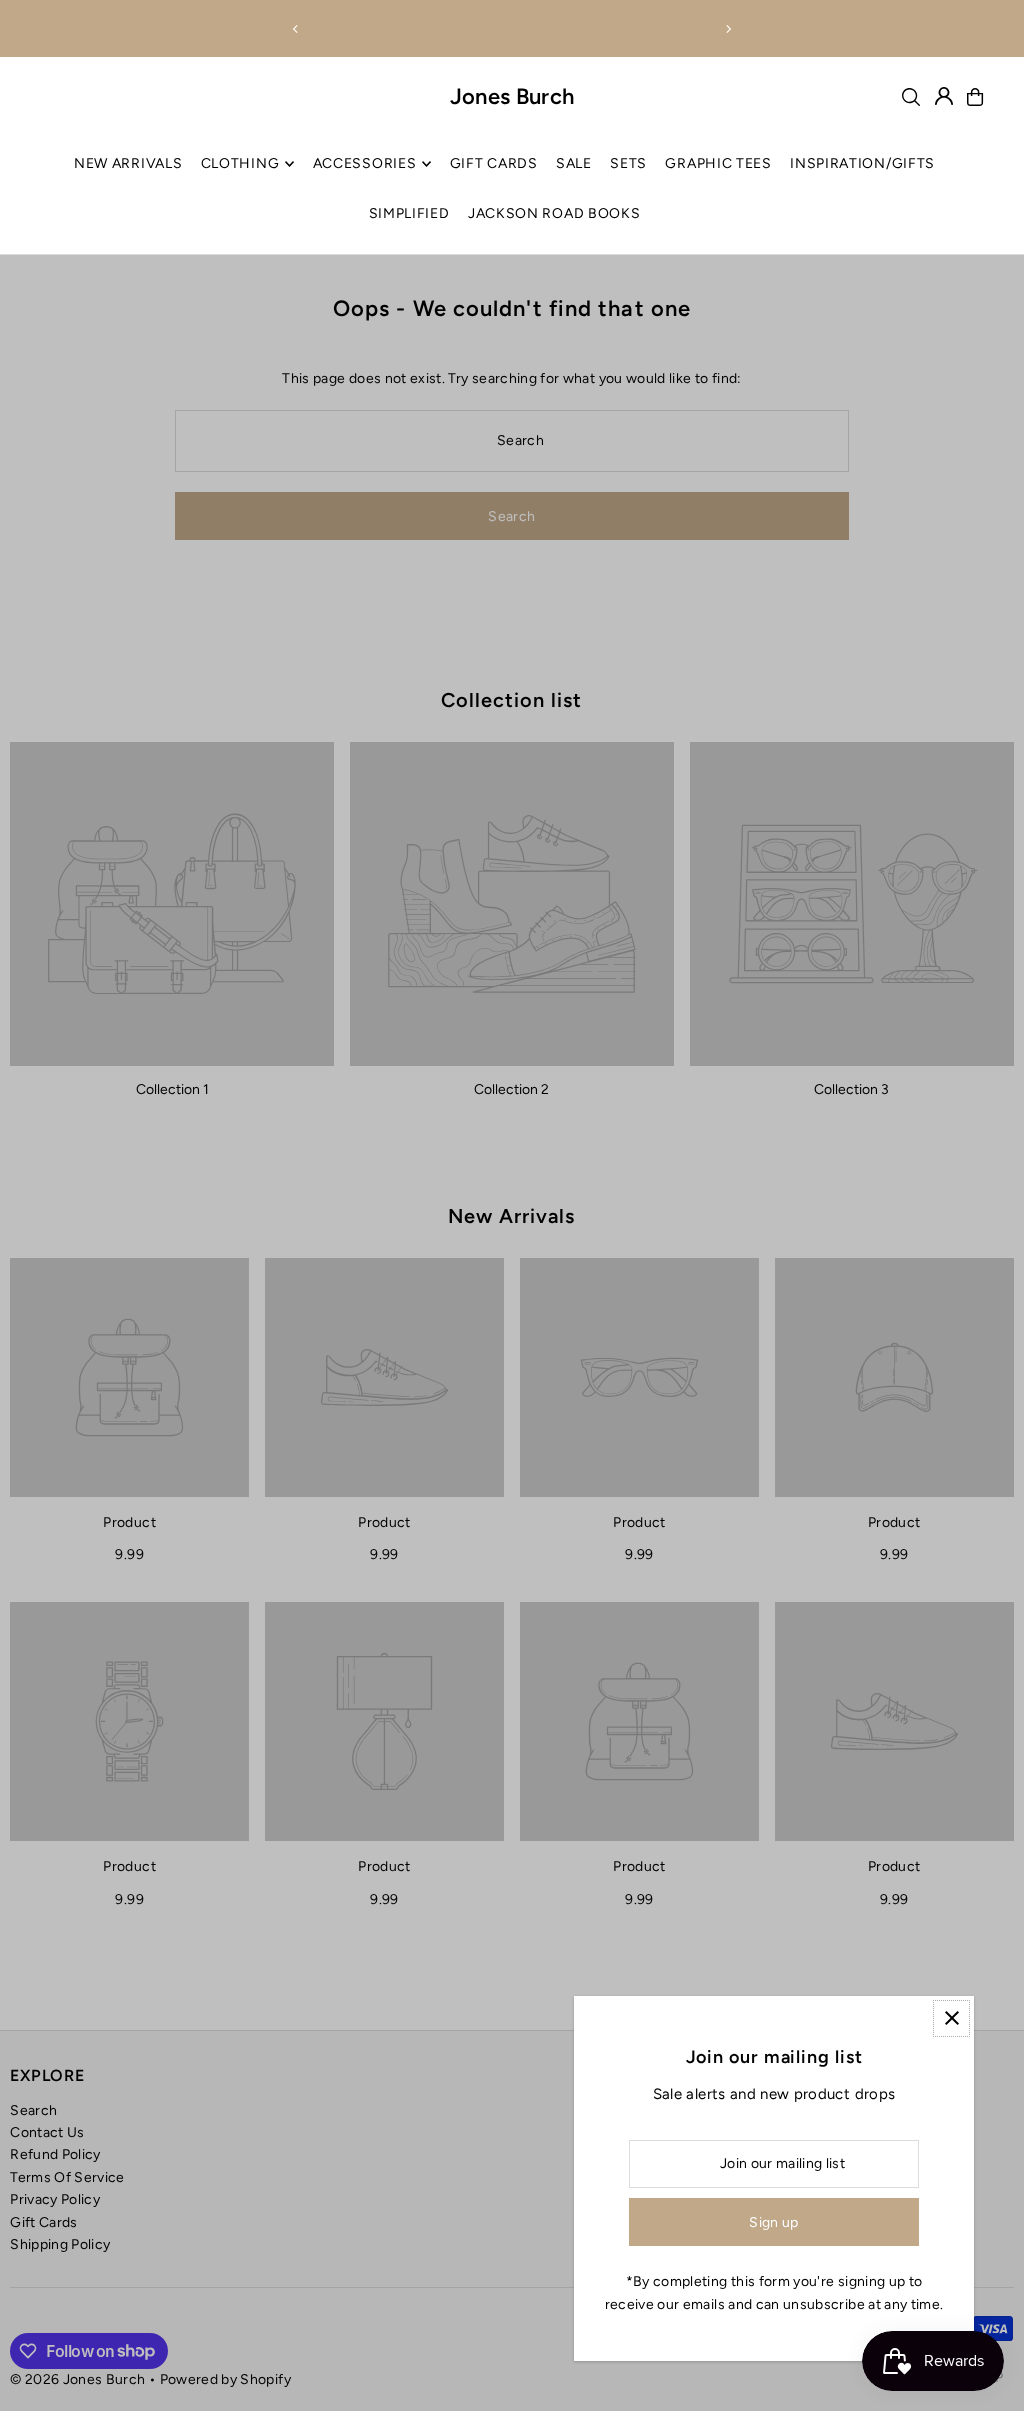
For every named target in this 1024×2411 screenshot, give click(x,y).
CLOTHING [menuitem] (240, 163)
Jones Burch (512, 96)
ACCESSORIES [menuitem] (365, 163)
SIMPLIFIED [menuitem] (409, 213)
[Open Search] (911, 97)
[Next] (728, 29)
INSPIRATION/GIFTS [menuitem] (862, 163)
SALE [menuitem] (574, 163)
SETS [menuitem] (628, 163)
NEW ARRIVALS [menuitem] (128, 163)
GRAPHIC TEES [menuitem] (718, 163)
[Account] (944, 96)
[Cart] (975, 97)
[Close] (951, 2018)
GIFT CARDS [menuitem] (494, 163)
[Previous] (296, 29)
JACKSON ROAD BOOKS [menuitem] (554, 213)
